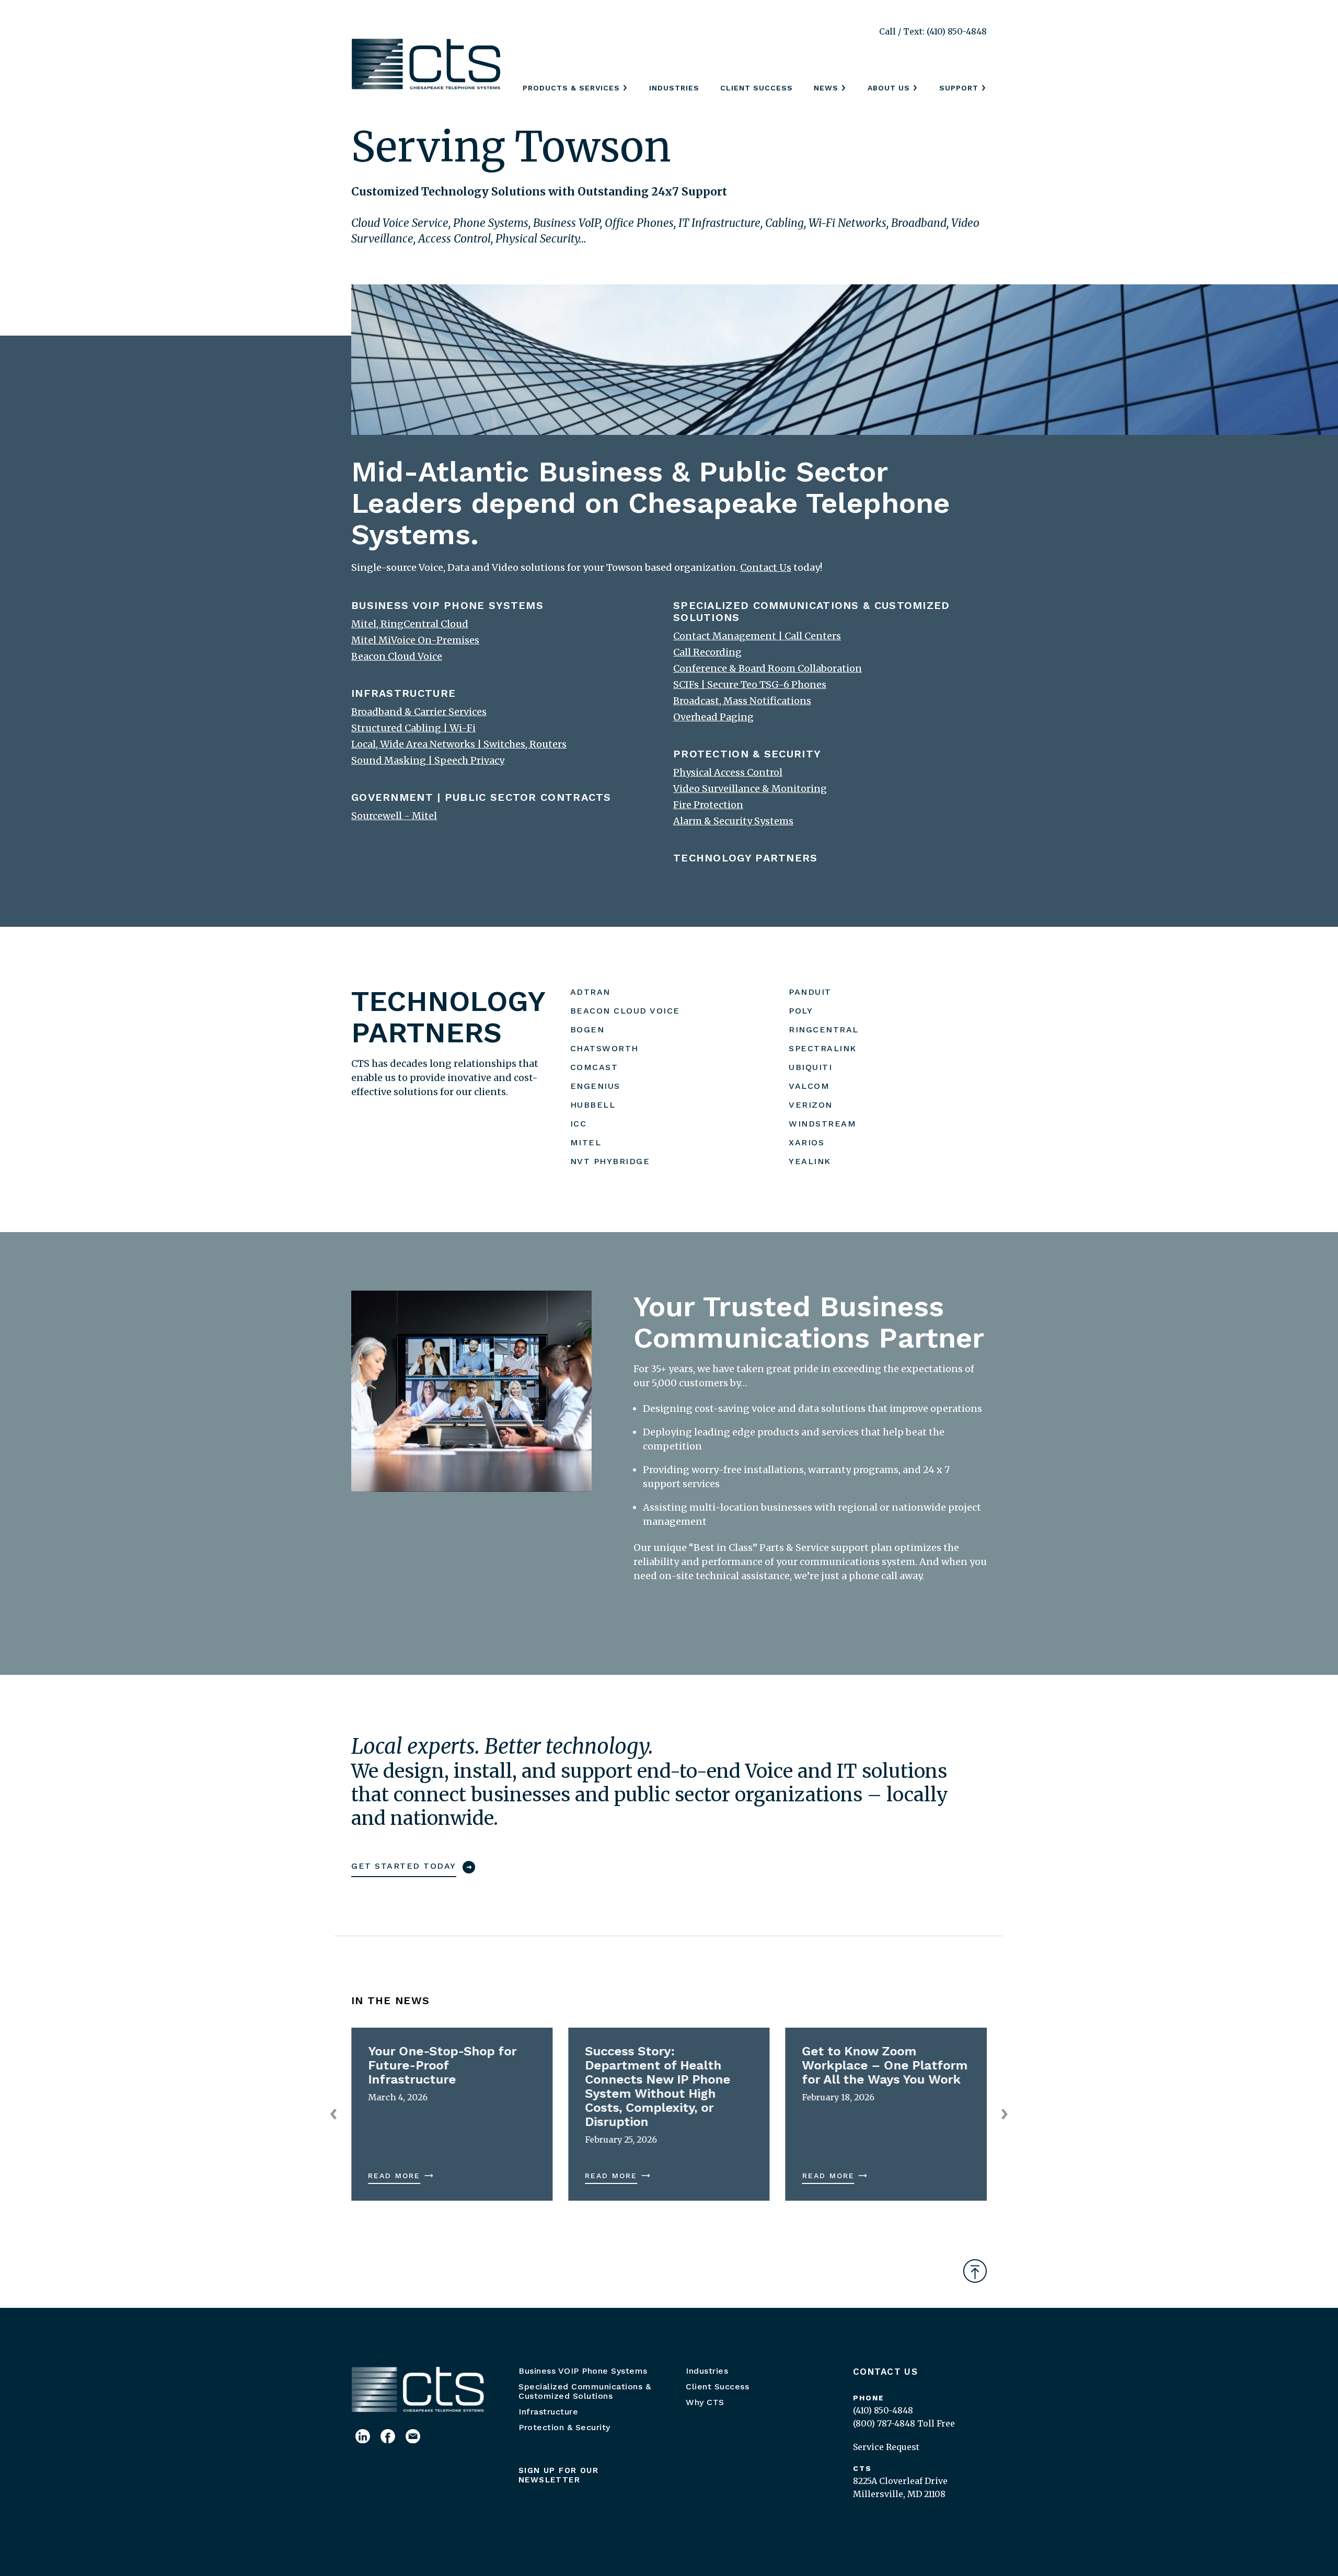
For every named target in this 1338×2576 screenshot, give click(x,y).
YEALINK (810, 1161)
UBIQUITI (810, 1067)
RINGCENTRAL (824, 1030)
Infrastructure (548, 2412)
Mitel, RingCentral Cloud (410, 624)
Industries (674, 88)
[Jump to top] (975, 2271)
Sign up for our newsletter (558, 2475)
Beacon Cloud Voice (397, 656)
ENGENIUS (595, 1086)
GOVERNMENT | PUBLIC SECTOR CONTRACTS (481, 797)
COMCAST (594, 1067)
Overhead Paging (713, 717)
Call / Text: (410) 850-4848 (933, 31)
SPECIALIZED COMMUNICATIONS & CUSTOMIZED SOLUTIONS (812, 611)
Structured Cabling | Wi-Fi (413, 728)
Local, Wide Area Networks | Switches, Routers (459, 744)
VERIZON (811, 1105)
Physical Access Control (728, 772)
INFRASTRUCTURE (403, 693)
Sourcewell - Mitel (394, 816)
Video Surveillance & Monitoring (750, 789)
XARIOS (806, 1142)
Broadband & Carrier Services (419, 712)
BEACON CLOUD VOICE (625, 1011)
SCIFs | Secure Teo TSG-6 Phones (750, 685)
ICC (579, 1124)
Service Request (886, 2447)
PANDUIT (810, 992)
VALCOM (809, 1086)
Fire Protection (708, 805)
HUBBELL (593, 1105)
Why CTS (705, 2402)
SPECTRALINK (823, 1048)
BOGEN (587, 1030)
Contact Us (885, 2372)
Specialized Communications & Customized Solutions (585, 2391)
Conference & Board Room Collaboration (768, 668)
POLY (801, 1011)
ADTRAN (590, 992)
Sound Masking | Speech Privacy (428, 760)
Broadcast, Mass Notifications (742, 701)
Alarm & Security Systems (733, 821)
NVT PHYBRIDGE (610, 1161)
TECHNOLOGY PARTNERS (746, 858)
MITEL (586, 1142)
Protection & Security (564, 2427)
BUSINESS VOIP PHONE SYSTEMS (447, 605)
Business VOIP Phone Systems (583, 2371)
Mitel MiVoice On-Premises (415, 640)
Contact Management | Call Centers (757, 636)
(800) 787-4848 (884, 2423)
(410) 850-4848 (883, 2410)
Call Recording (707, 652)
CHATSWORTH (604, 1048)
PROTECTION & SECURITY (747, 754)
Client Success (757, 88)
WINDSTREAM (822, 1124)
